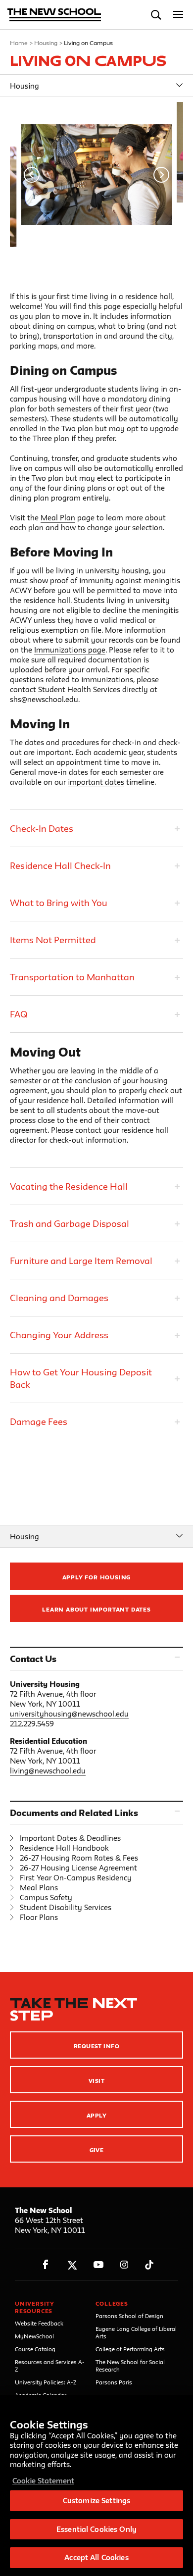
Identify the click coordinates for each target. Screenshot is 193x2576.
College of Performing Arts (130, 2349)
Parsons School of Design (129, 2316)
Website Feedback (39, 2323)
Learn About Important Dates (96, 1609)
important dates (96, 782)
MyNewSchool (34, 2336)
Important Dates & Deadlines (70, 1838)
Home (19, 43)
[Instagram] (124, 2265)
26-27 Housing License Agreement (78, 1868)
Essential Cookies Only (96, 2529)
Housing (46, 43)
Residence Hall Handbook (64, 1848)
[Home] (54, 16)
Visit (96, 2081)
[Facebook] (46, 2265)
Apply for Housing (97, 1577)
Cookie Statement (43, 2481)
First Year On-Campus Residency (76, 1878)
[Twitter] (72, 2265)
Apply (96, 2115)
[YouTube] (98, 2265)
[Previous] (32, 175)
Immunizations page (70, 650)
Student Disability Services (66, 1907)
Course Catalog (35, 2349)
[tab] (96, 828)
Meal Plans (39, 1888)
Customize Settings (96, 2500)
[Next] (161, 175)
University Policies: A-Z (46, 2382)
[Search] (156, 15)
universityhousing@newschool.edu (69, 1714)
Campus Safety (46, 1897)
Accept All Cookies (96, 2557)
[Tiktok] (149, 2265)
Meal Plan (58, 518)
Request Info (97, 2046)
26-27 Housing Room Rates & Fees (79, 1858)
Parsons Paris (114, 2382)
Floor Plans (39, 1917)
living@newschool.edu (48, 1771)
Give (97, 2150)
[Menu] (178, 15)
